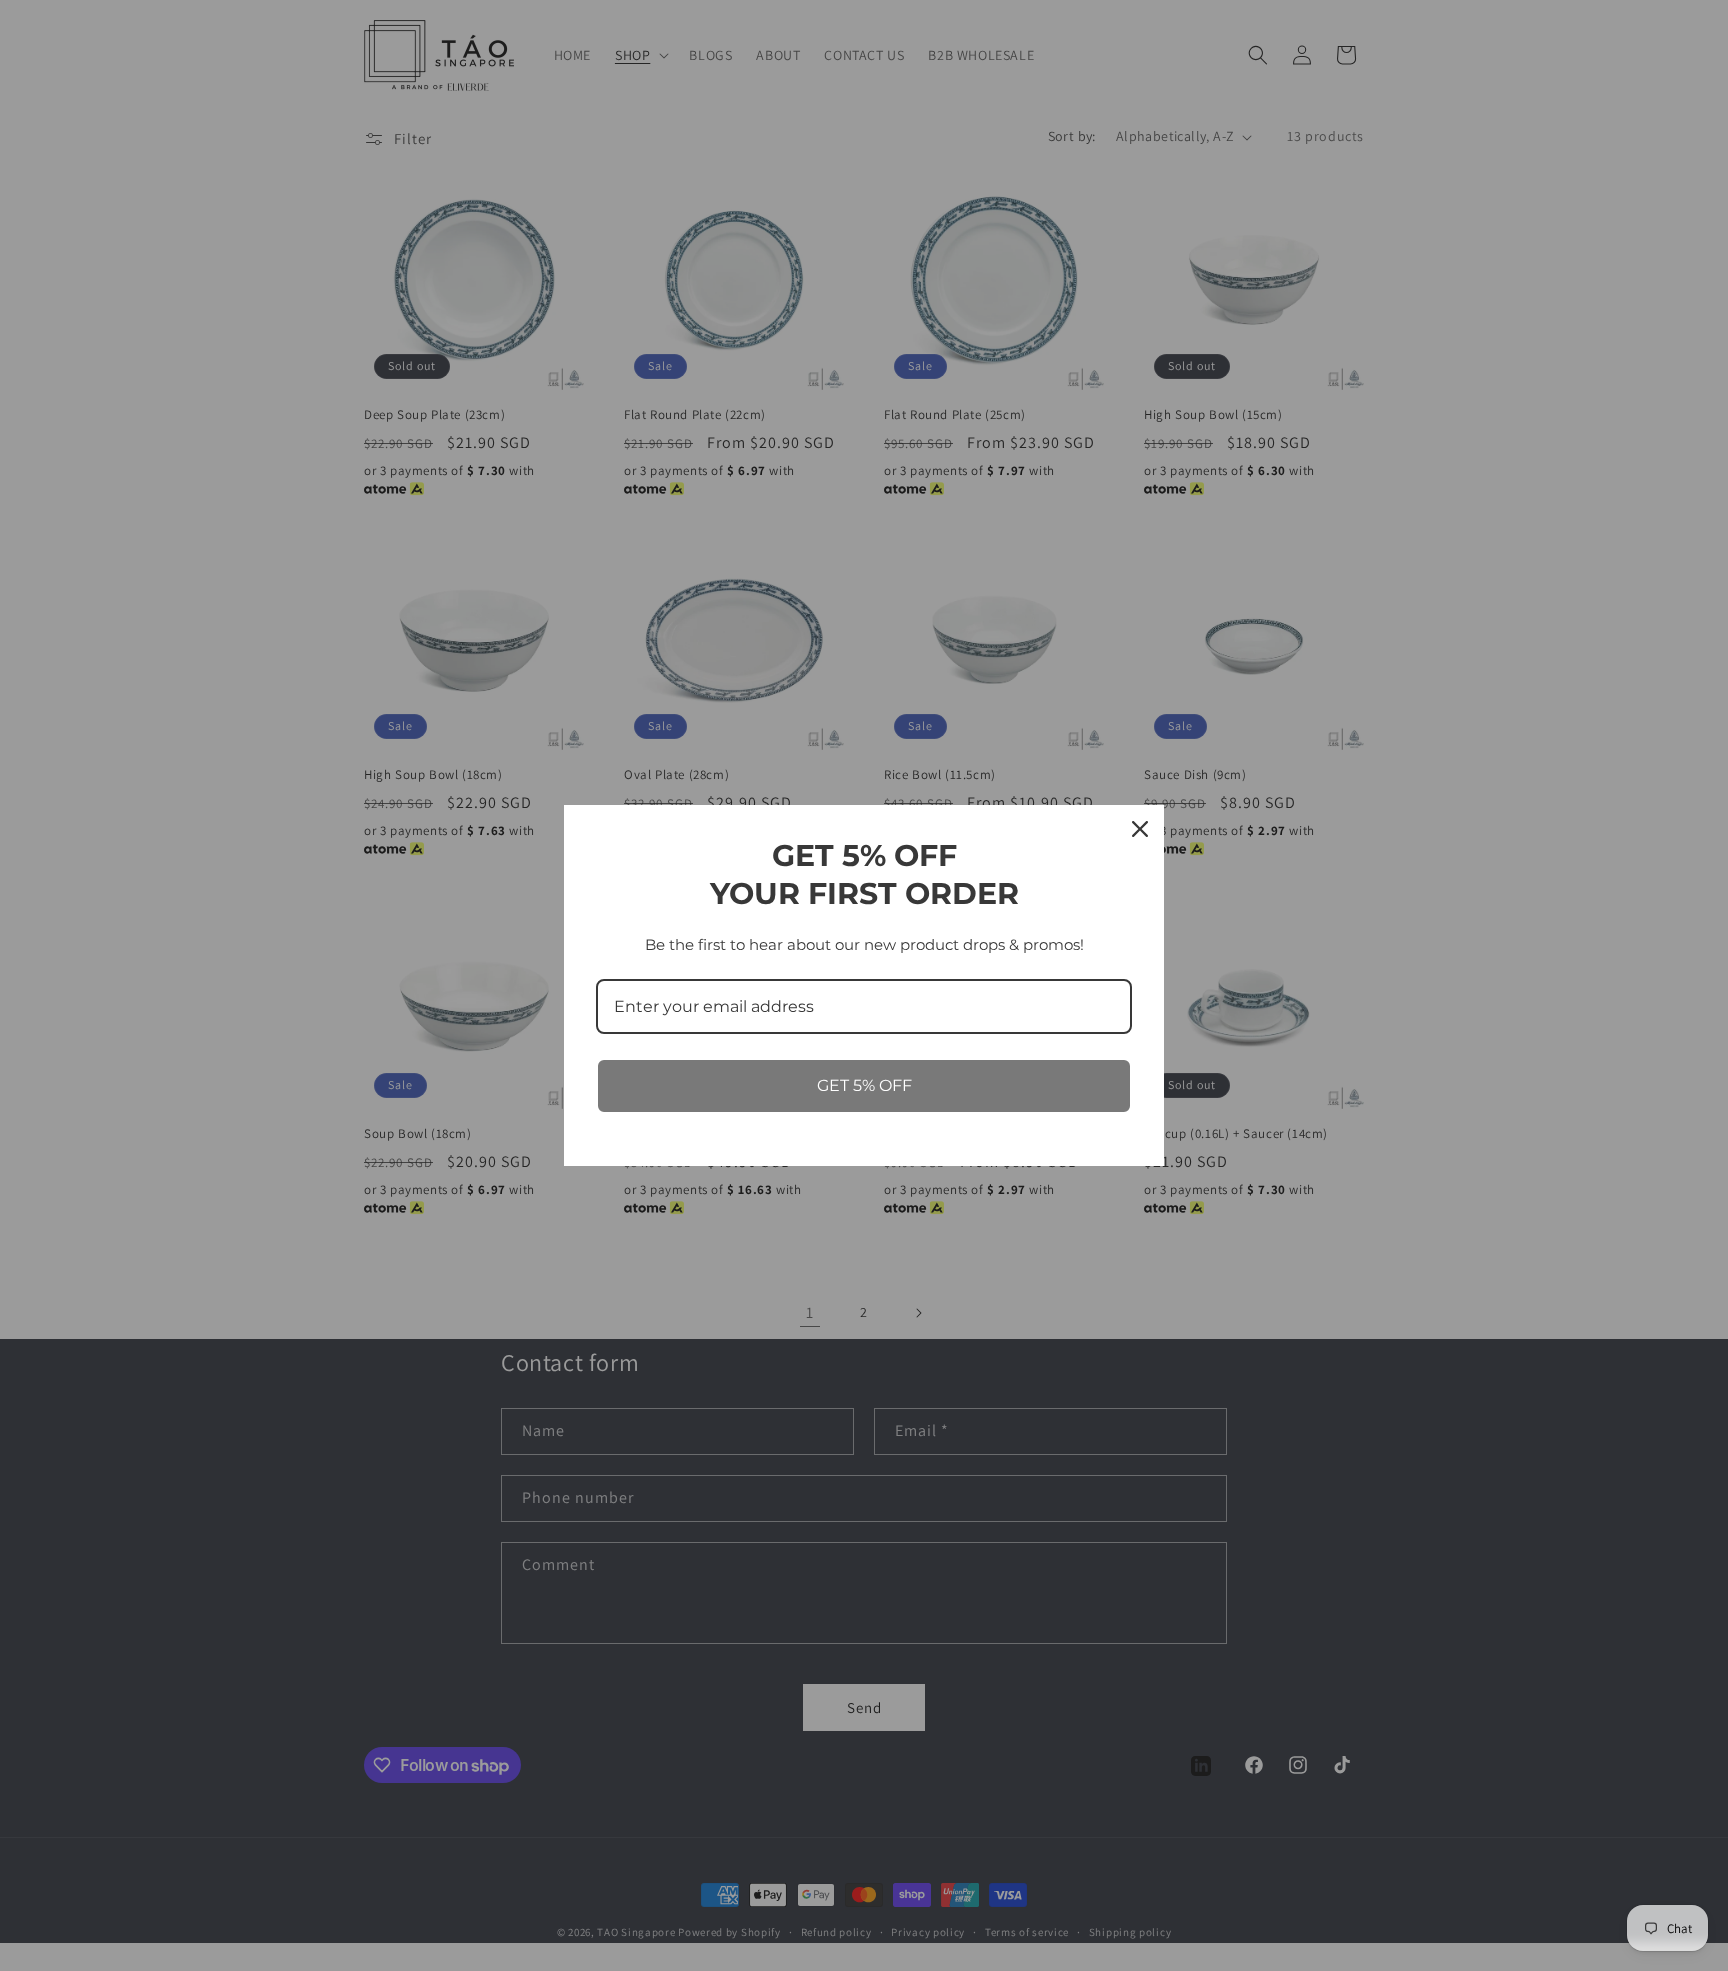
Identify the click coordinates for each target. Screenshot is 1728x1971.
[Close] (1140, 829)
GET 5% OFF (864, 1085)
